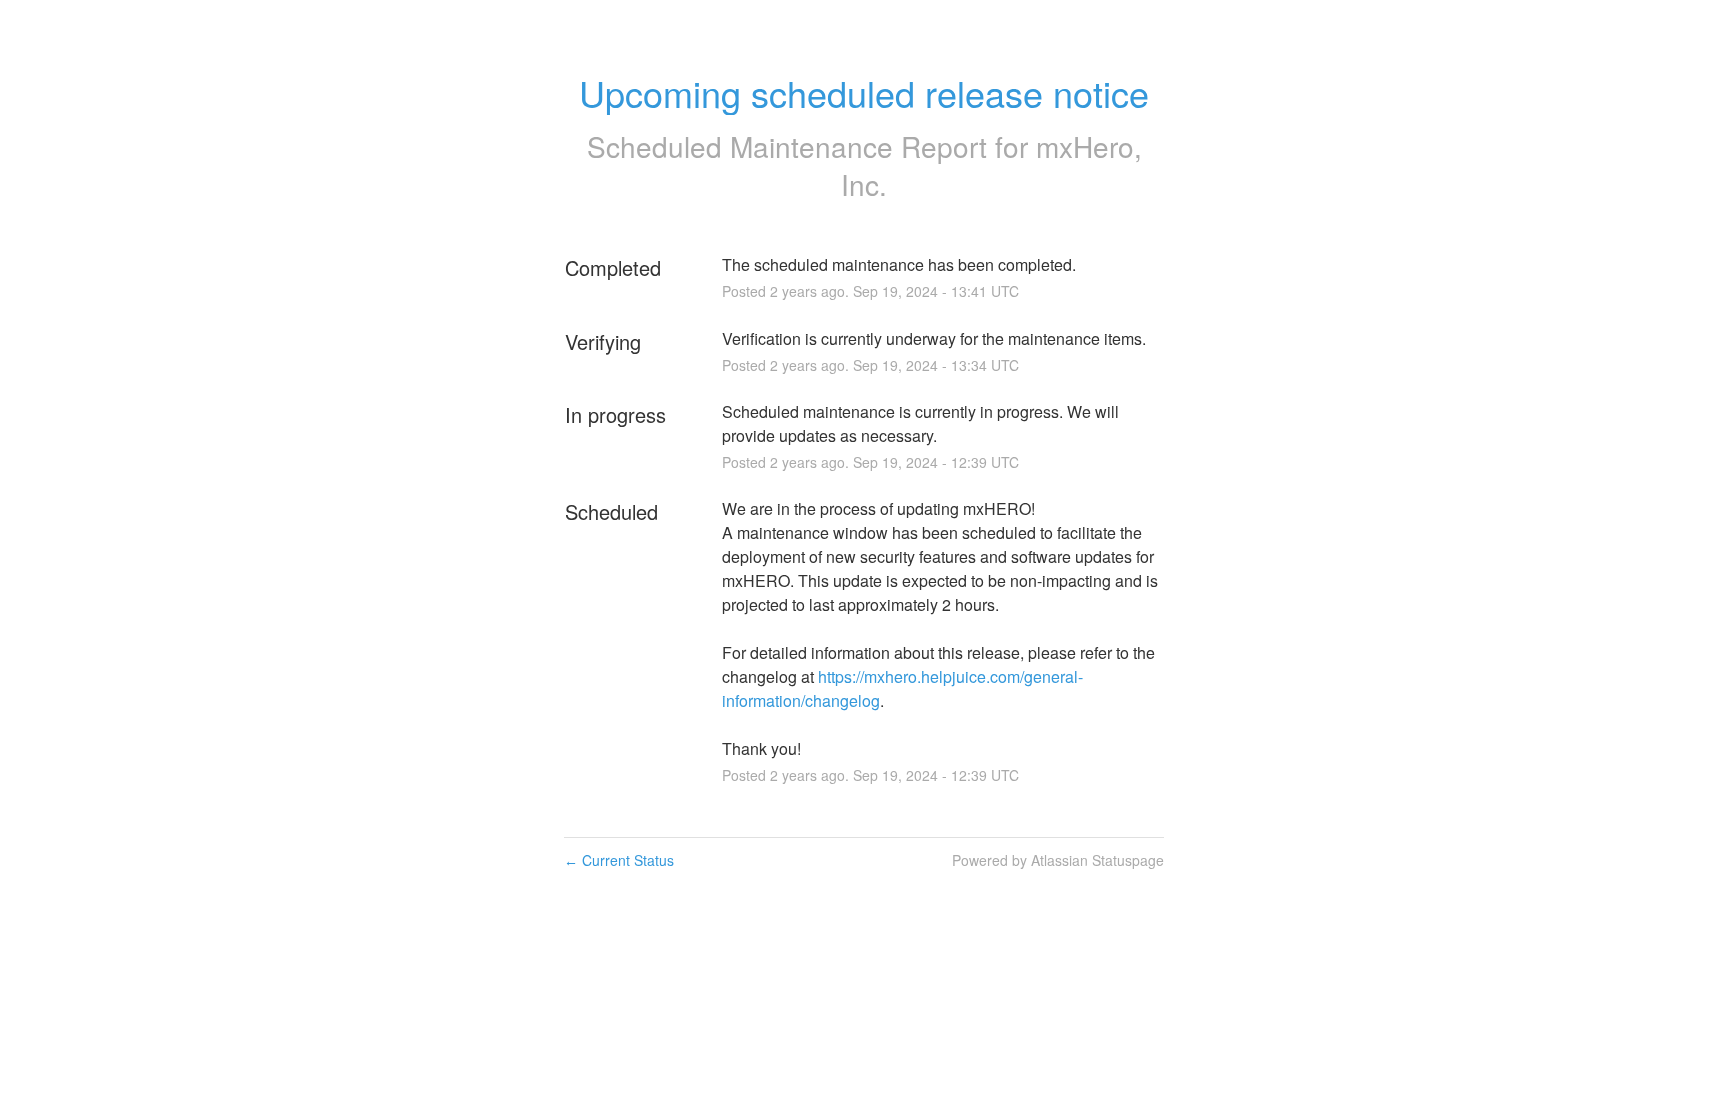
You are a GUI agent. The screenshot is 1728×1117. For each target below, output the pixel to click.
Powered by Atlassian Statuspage (1058, 860)
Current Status (619, 860)
